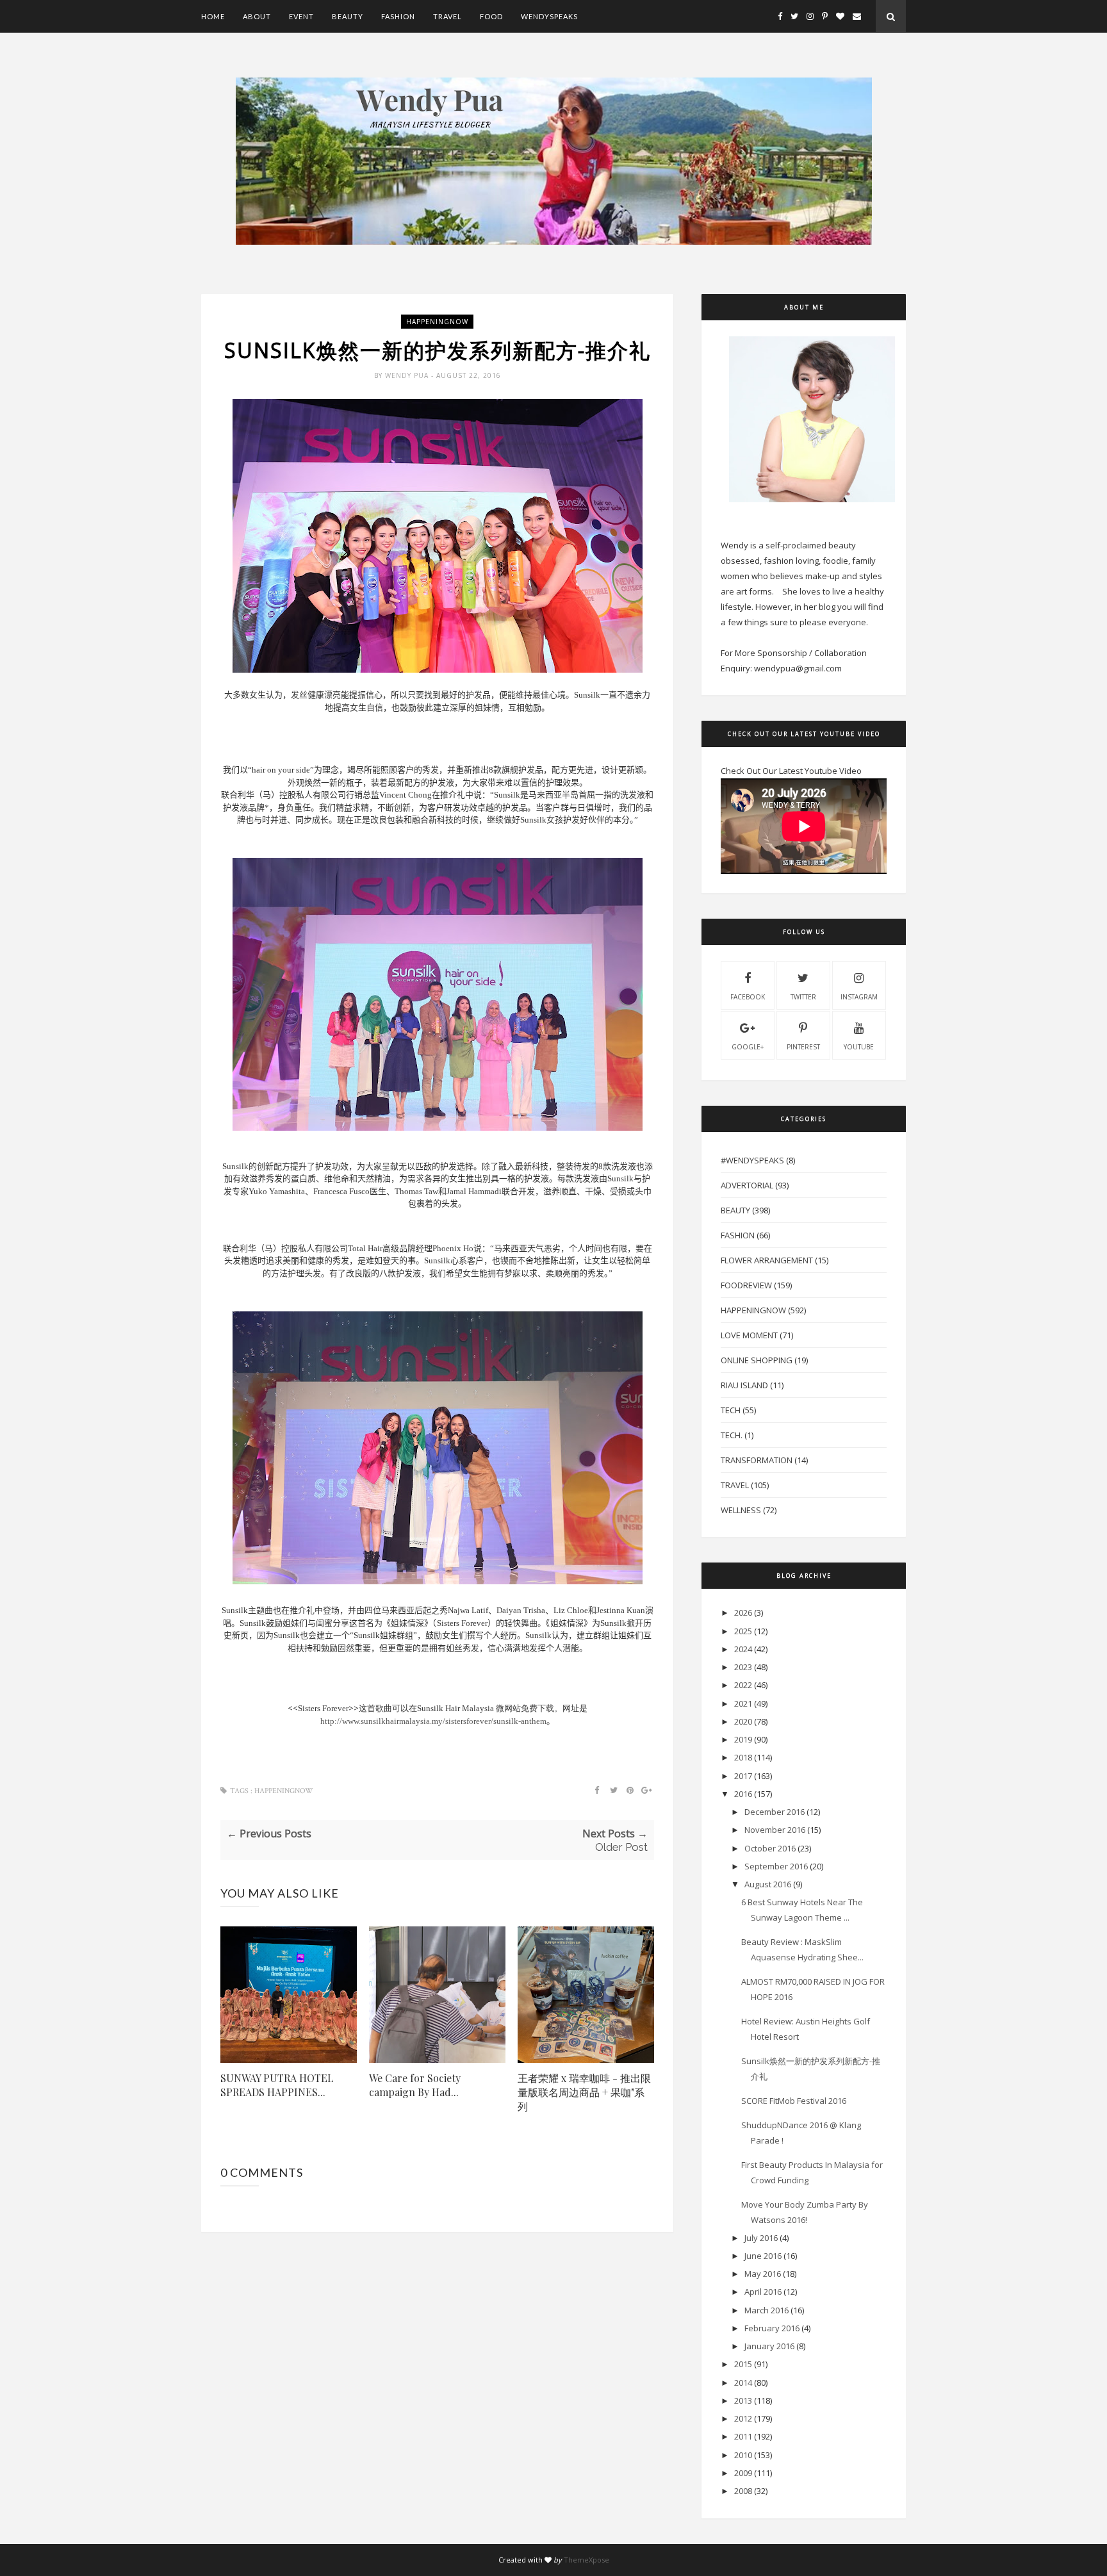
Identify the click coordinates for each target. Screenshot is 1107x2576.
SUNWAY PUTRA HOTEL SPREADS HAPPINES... (277, 2085)
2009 (743, 2473)
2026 (743, 1612)
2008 (743, 2491)
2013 (743, 2400)
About (257, 16)
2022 (743, 1685)
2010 (743, 2455)
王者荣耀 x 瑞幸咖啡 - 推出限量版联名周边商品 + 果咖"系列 (584, 2092)
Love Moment (749, 1335)
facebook (748, 997)
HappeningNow (437, 322)
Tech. (732, 1435)
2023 (743, 1667)
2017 (743, 1776)
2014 (743, 2383)
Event (301, 16)
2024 (743, 1649)
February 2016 (772, 2328)
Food (491, 16)
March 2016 (767, 2310)
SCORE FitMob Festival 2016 (794, 2101)
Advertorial (747, 1185)
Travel (447, 16)
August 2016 (768, 1884)
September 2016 (776, 1866)
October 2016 (770, 1848)
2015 (743, 2364)
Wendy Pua (408, 375)
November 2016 (775, 1830)
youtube (859, 1047)
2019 (743, 1739)
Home (213, 16)
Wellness (741, 1510)
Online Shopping (757, 1360)
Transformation (757, 1460)
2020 (743, 1721)
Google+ (748, 1047)
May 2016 (763, 2274)
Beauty (348, 16)
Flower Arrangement (767, 1260)
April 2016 (763, 2292)
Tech (731, 1410)
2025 (743, 1631)
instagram (859, 997)
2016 (743, 1794)
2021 (743, 1703)
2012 (743, 2418)
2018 (743, 1757)
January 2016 (769, 2346)
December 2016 (775, 1812)
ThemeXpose (586, 2560)
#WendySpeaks (752, 1160)
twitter (803, 997)
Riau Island (744, 1385)
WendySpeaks (549, 16)
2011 (743, 2436)
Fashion (398, 16)
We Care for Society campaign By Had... (415, 2085)
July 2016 (761, 2238)
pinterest (803, 1047)
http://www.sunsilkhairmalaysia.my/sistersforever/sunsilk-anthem (433, 1721)
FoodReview (746, 1285)
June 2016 (763, 2256)
